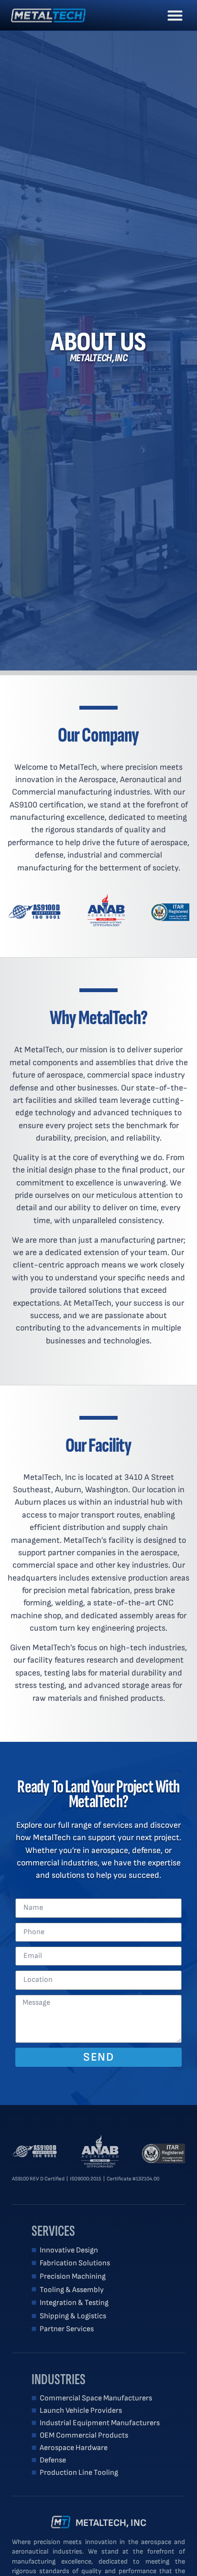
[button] (175, 16)
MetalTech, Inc (111, 2523)
